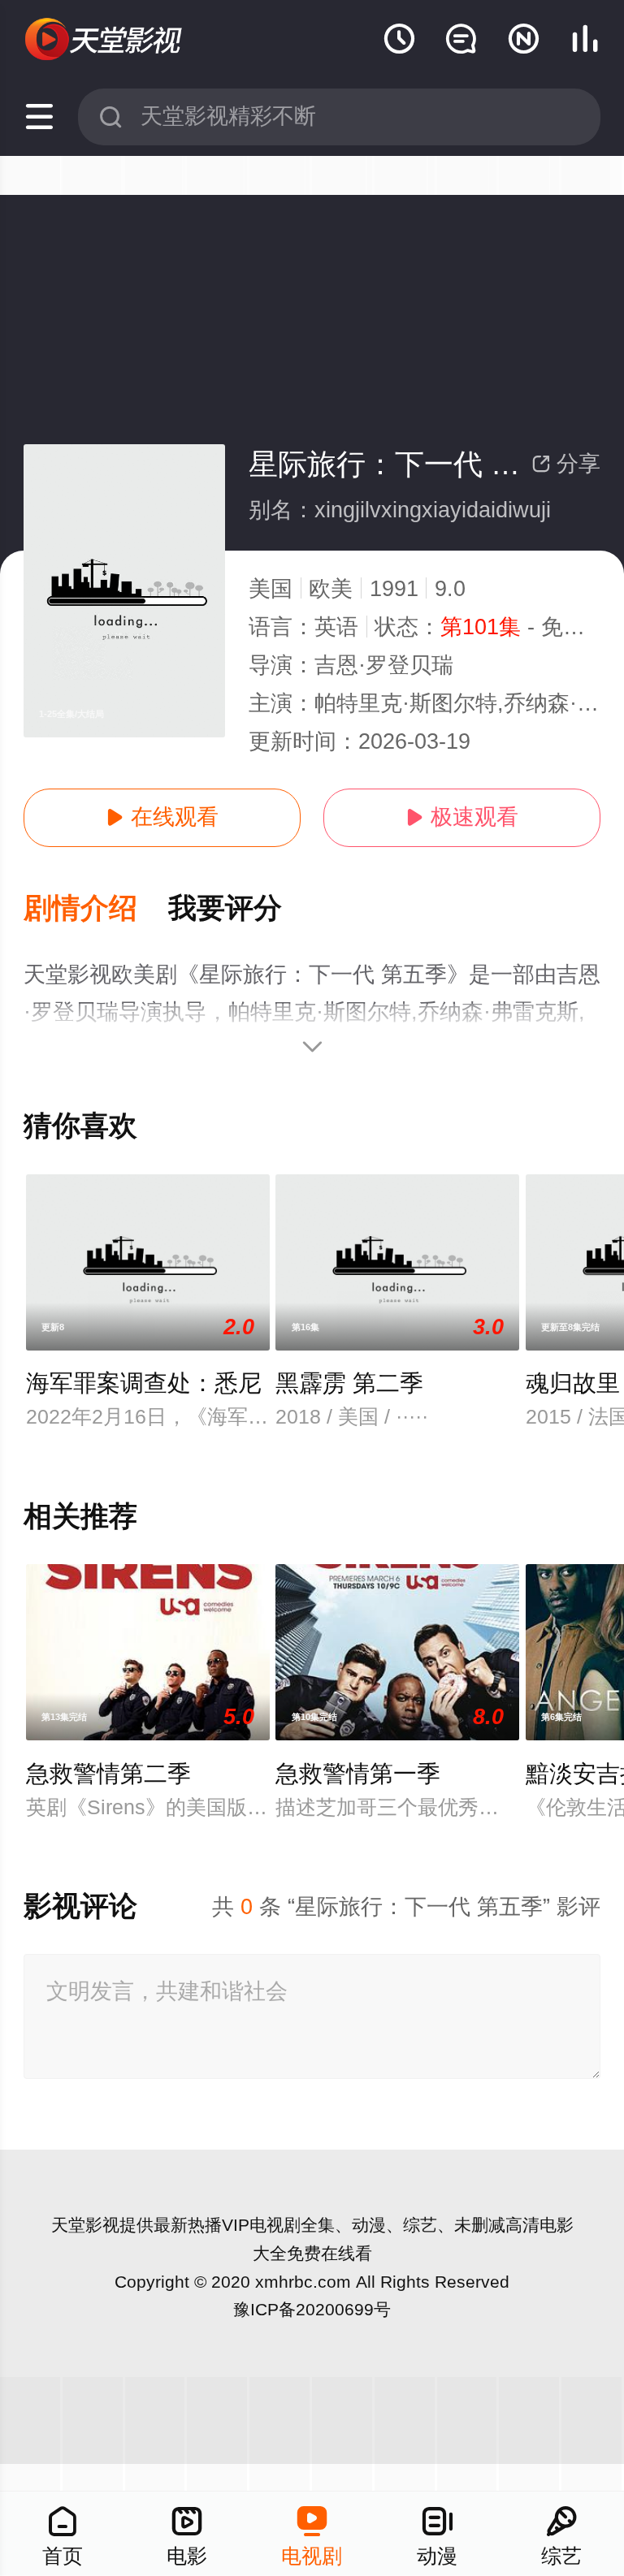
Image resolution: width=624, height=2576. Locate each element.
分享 (566, 464)
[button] (96, 909)
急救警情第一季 (358, 1774)
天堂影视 (85, 2225)
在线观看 (162, 817)
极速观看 (462, 817)
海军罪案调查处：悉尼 (144, 1383)
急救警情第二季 (108, 1774)
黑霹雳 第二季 (349, 1383)
